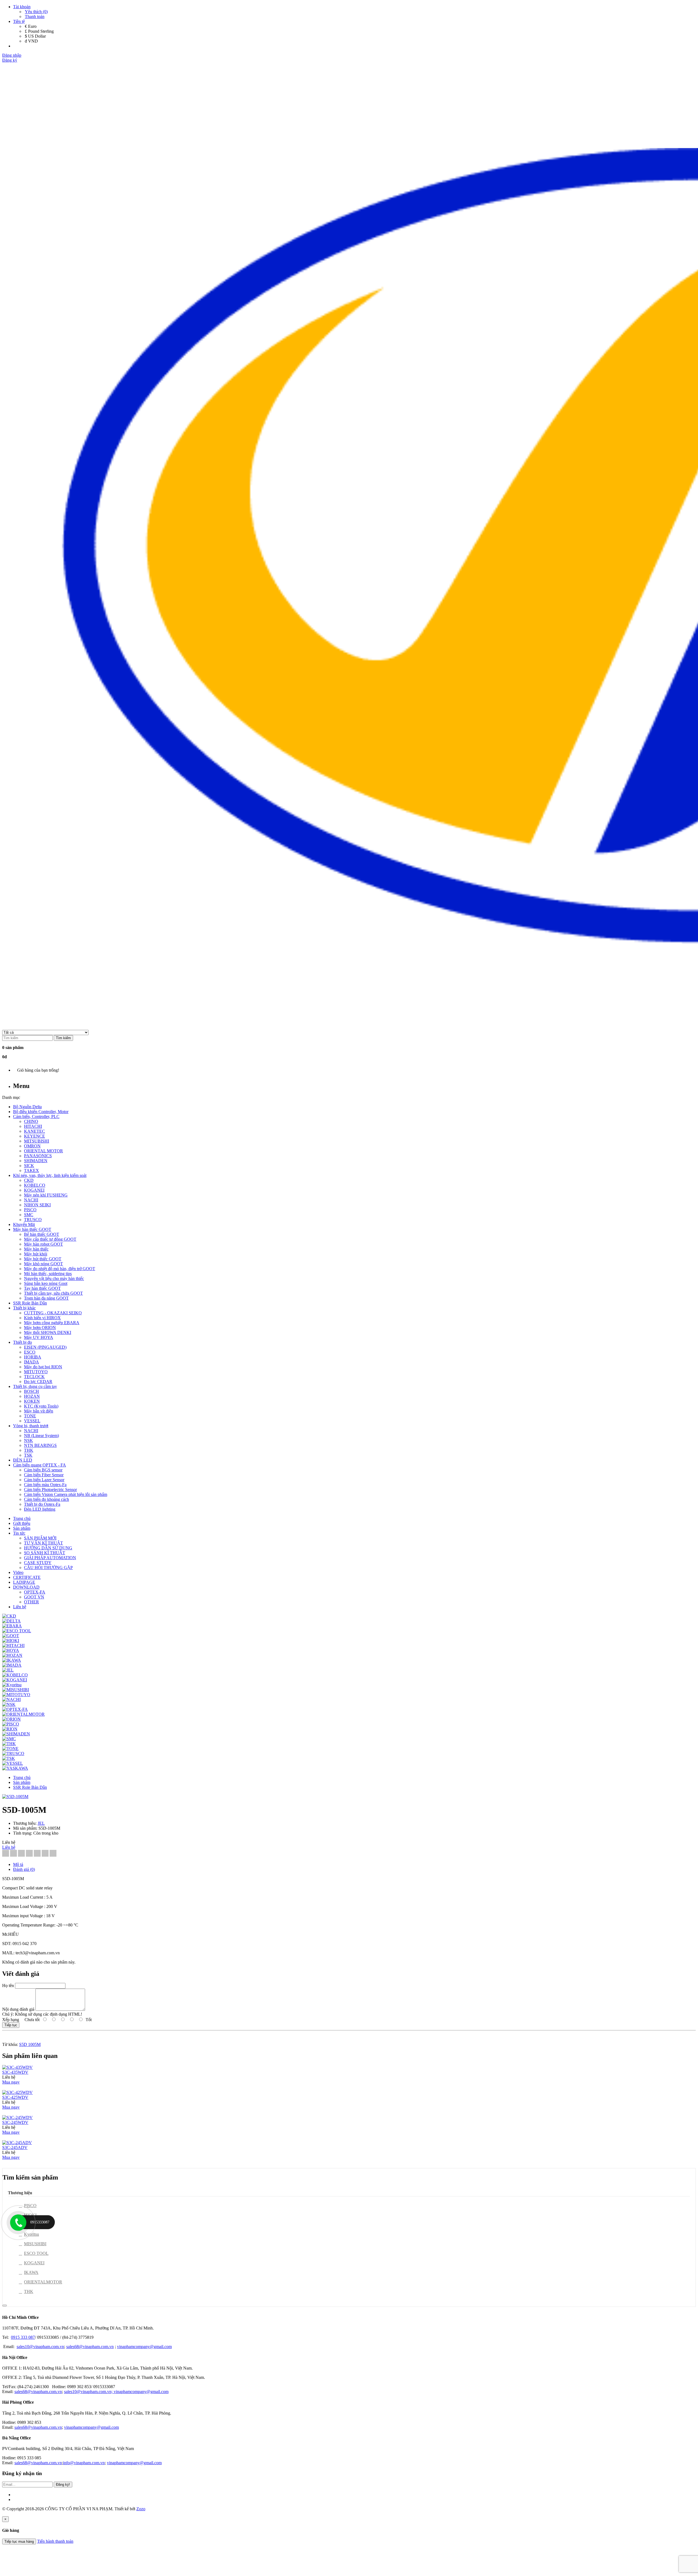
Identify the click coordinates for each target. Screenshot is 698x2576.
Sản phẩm (22, 1782)
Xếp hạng (11, 2020)
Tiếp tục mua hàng (19, 2542)
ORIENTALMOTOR (43, 2282)
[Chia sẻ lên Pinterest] (29, 1854)
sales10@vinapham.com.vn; (89, 2392)
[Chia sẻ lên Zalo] (53, 1854)
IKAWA (31, 2272)
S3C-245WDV (15, 2122)
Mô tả (18, 1864)
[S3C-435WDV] (17, 2067)
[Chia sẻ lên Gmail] (37, 1854)
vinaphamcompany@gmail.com (144, 2347)
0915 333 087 (23, 2337)
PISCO (30, 2206)
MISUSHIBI (35, 2244)
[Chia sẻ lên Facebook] (6, 1854)
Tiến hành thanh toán (55, 2541)
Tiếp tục (11, 2025)
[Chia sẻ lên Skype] (45, 1854)
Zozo (141, 2509)
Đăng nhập (12, 55)
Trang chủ (22, 1777)
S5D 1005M (30, 2044)
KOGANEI (34, 2263)
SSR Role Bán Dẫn (30, 1787)
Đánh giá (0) (24, 1869)
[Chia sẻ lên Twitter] (13, 1854)
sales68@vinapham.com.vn (90, 2347)
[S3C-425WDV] (17, 2092)
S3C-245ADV (15, 2147)
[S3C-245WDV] (17, 2117)
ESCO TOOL (36, 2253)
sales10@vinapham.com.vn (40, 2347)
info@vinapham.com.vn (84, 2463)
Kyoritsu (31, 2234)
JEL (41, 1823)
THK (29, 2291)
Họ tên (8, 1986)
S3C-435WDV (15, 2072)
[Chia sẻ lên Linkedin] (21, 1854)
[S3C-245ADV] (17, 2143)
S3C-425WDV (15, 2097)
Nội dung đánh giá (18, 2009)
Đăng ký (10, 60)
